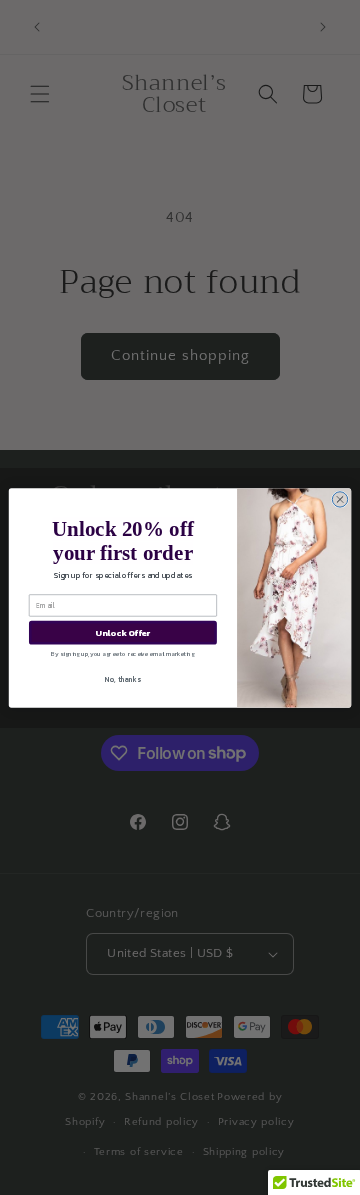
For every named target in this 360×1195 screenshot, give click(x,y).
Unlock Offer (122, 632)
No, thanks (122, 679)
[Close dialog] (339, 498)
